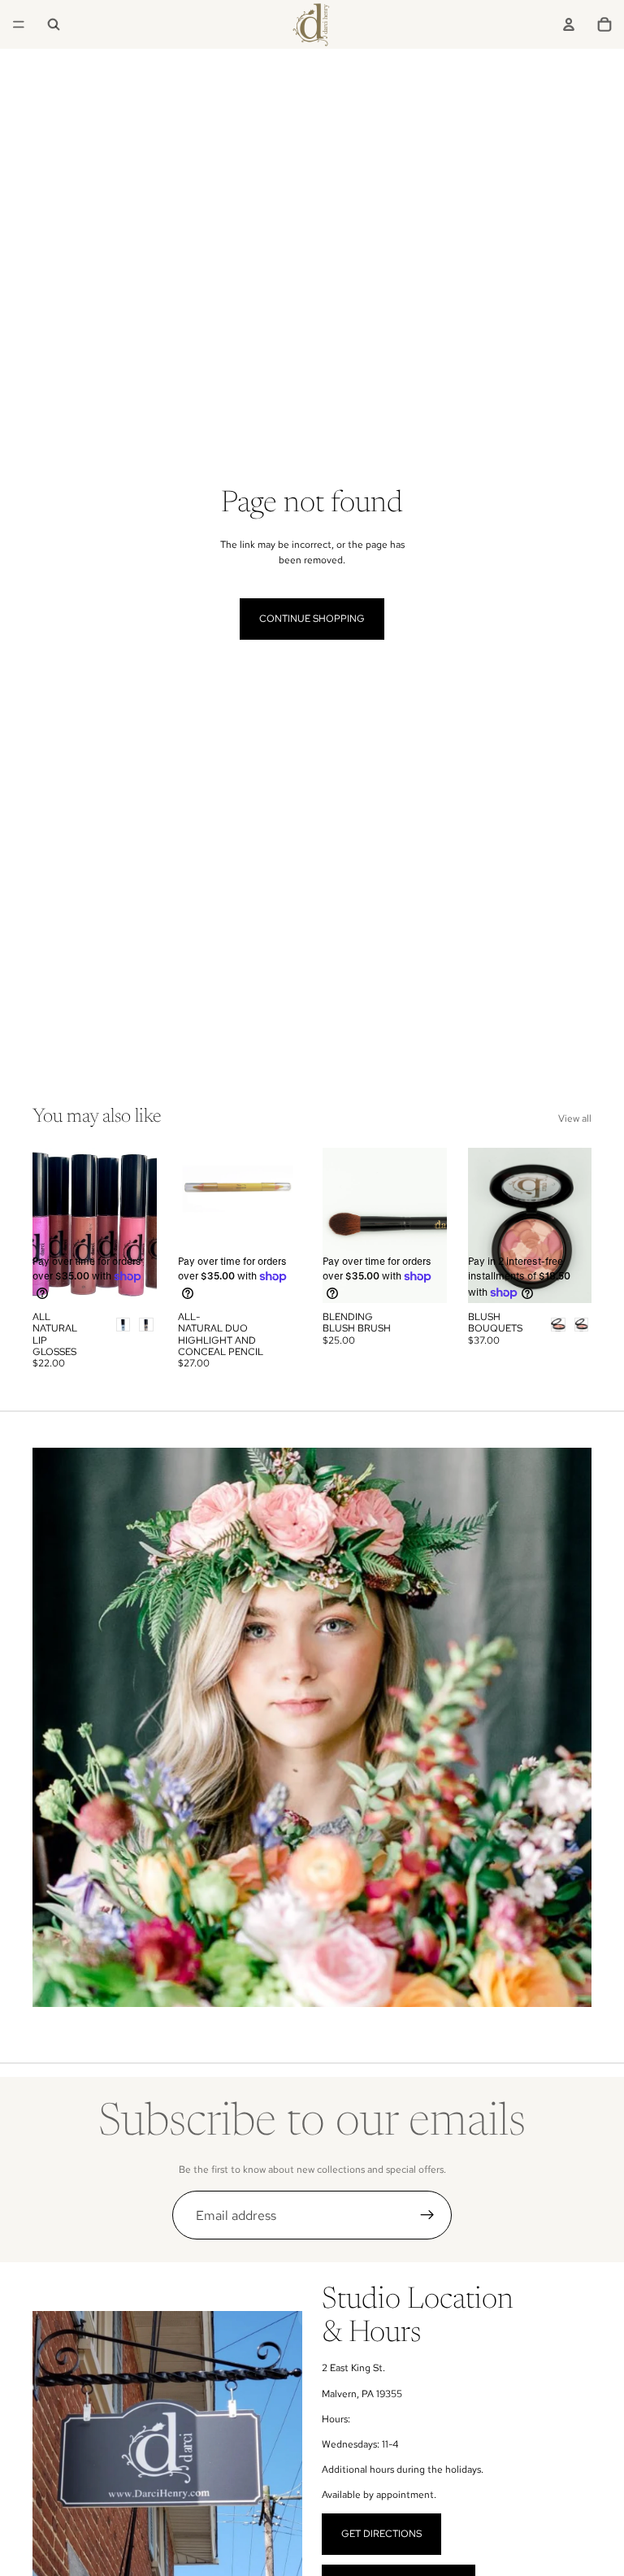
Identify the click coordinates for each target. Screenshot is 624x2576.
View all (575, 1119)
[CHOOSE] (132, 1278)
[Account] (569, 24)
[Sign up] (427, 2215)
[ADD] (276, 1278)
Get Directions (381, 2534)
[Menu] (19, 24)
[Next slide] (139, 1225)
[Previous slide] (50, 1225)
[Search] (54, 24)
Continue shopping (312, 619)
